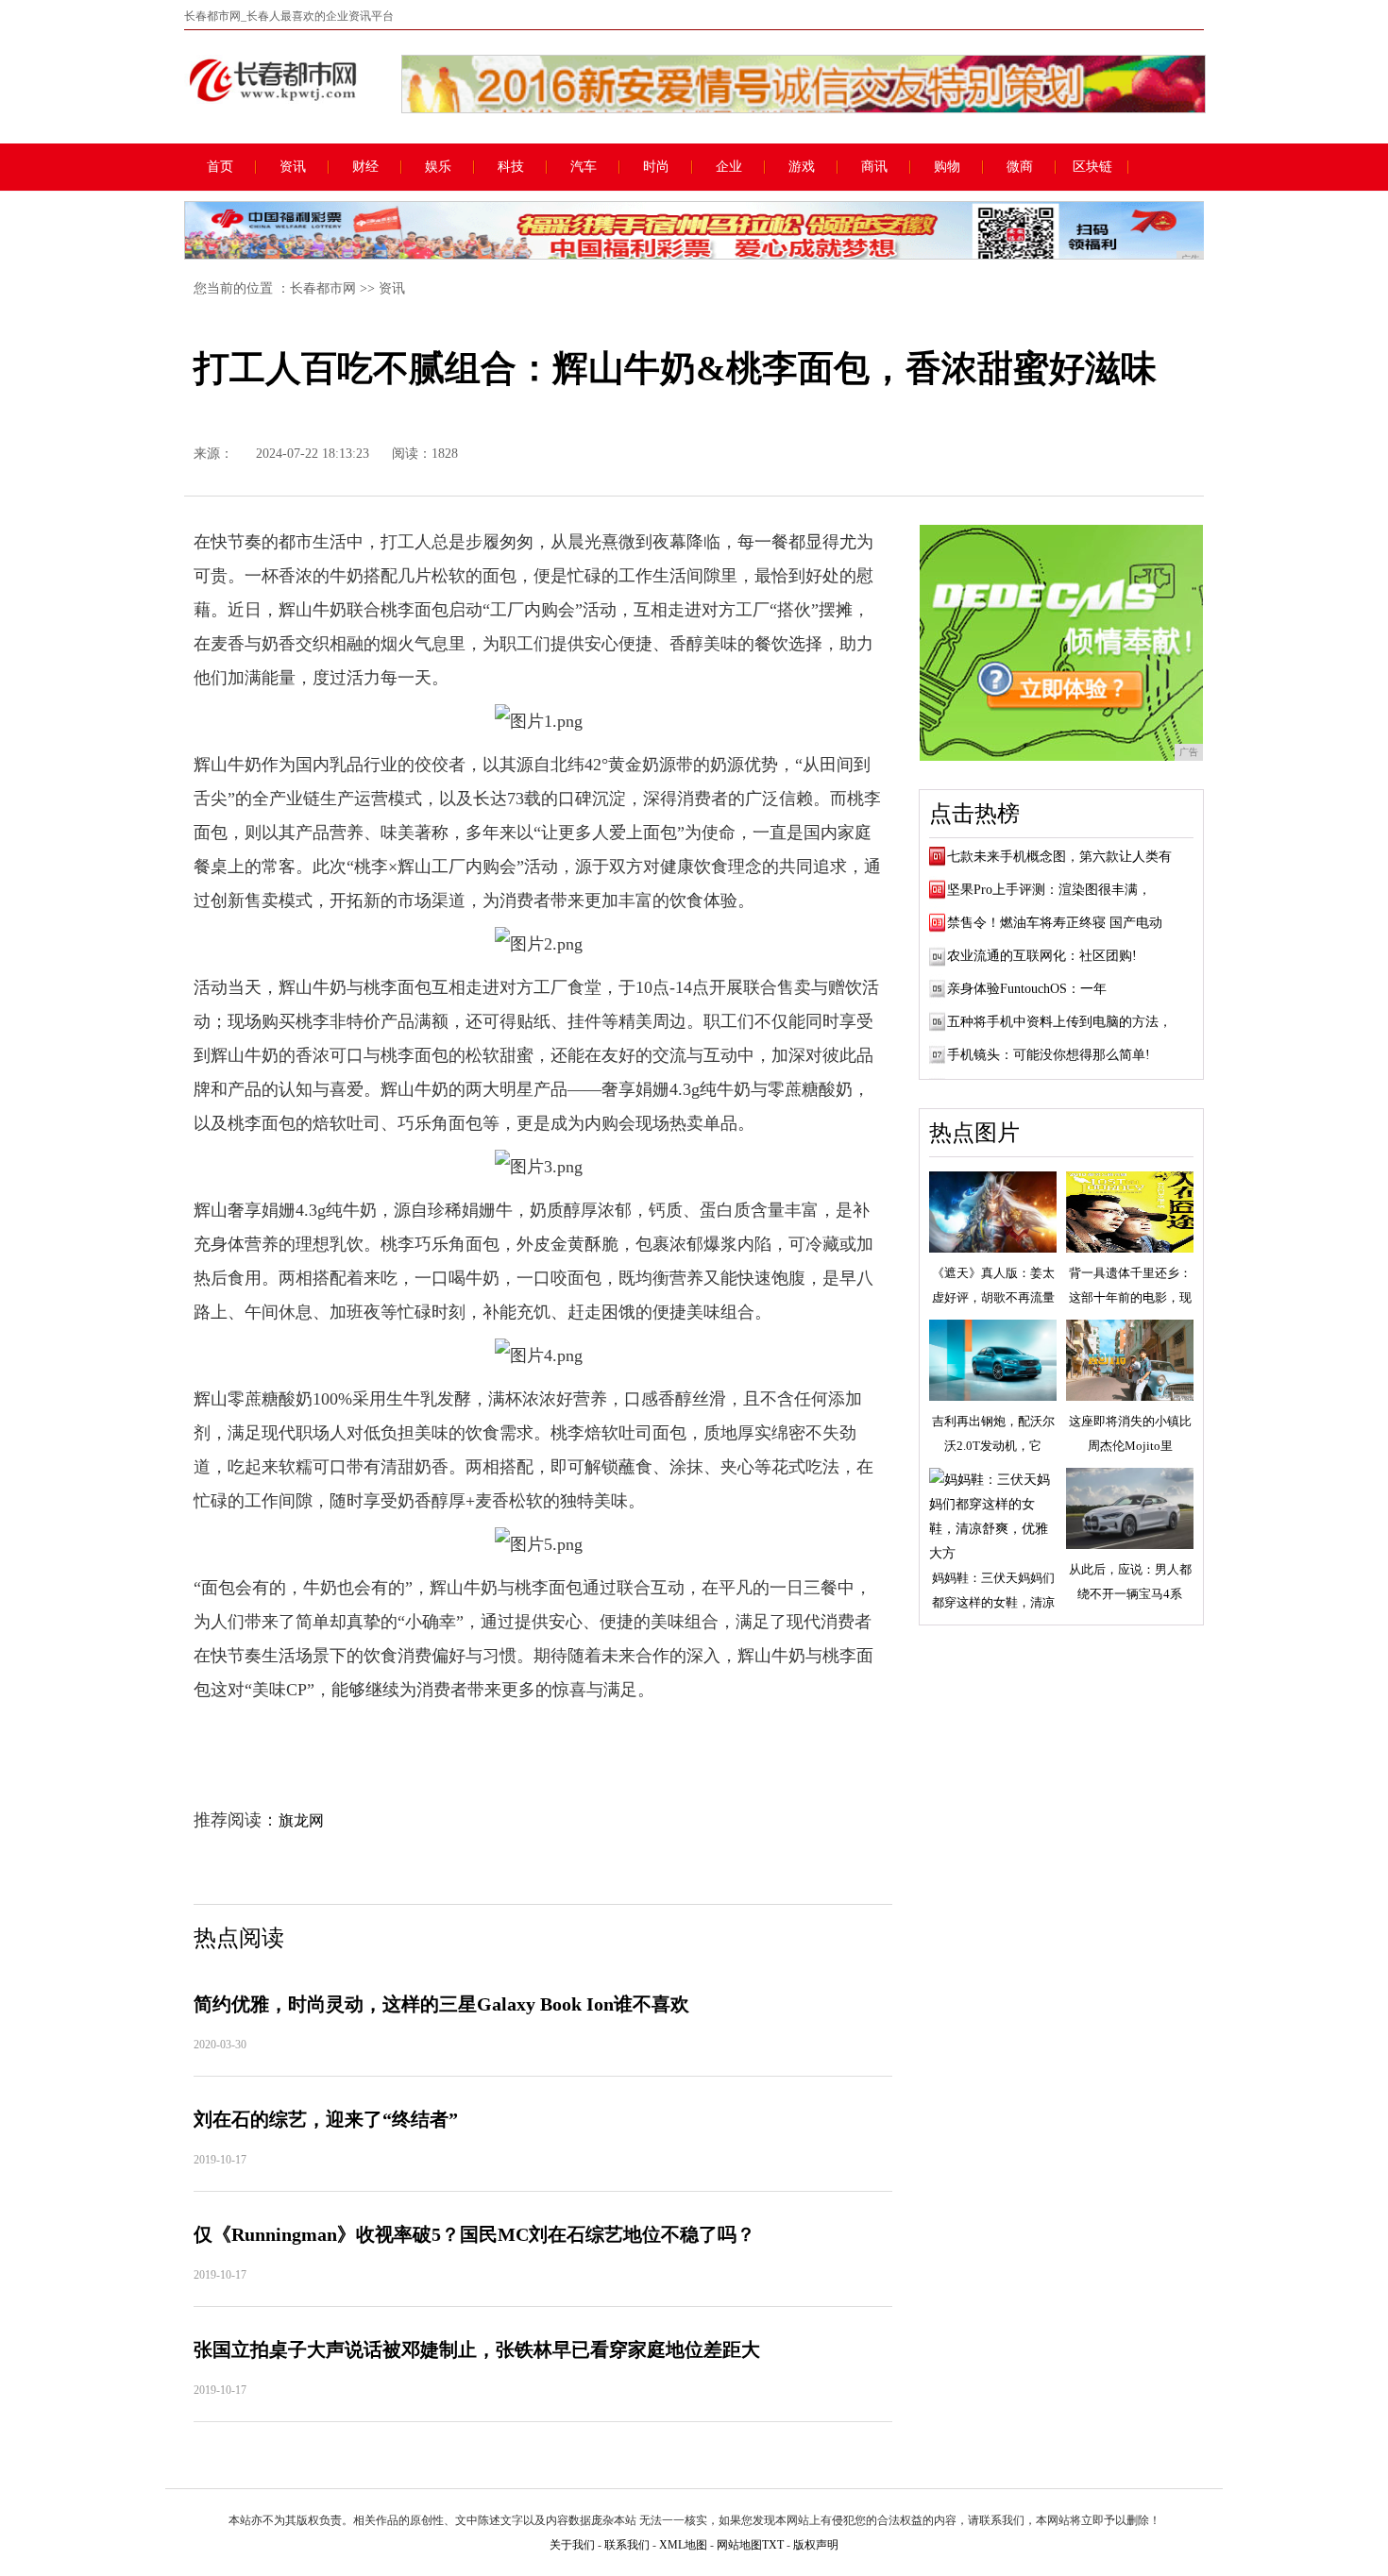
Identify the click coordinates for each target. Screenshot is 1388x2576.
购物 (947, 167)
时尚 (656, 167)
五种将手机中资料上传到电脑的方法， (1059, 1022)
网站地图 (739, 2545)
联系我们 (627, 2545)
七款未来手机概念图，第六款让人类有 (1059, 857)
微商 (1020, 167)
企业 (729, 167)
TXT (773, 2545)
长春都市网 (323, 288)
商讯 (874, 167)
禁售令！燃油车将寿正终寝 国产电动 (1055, 923)
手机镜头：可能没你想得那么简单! (1049, 1055)
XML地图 (683, 2545)
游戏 (802, 167)
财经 (365, 167)
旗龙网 (301, 1820)
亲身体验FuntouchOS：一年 (1027, 989)
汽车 (584, 167)
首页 (220, 167)
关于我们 (572, 2545)
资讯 (293, 167)
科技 (511, 167)
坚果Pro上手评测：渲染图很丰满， (1049, 890)
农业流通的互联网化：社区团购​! (1042, 956)
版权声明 (816, 2545)
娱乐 (438, 167)
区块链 (1092, 167)
